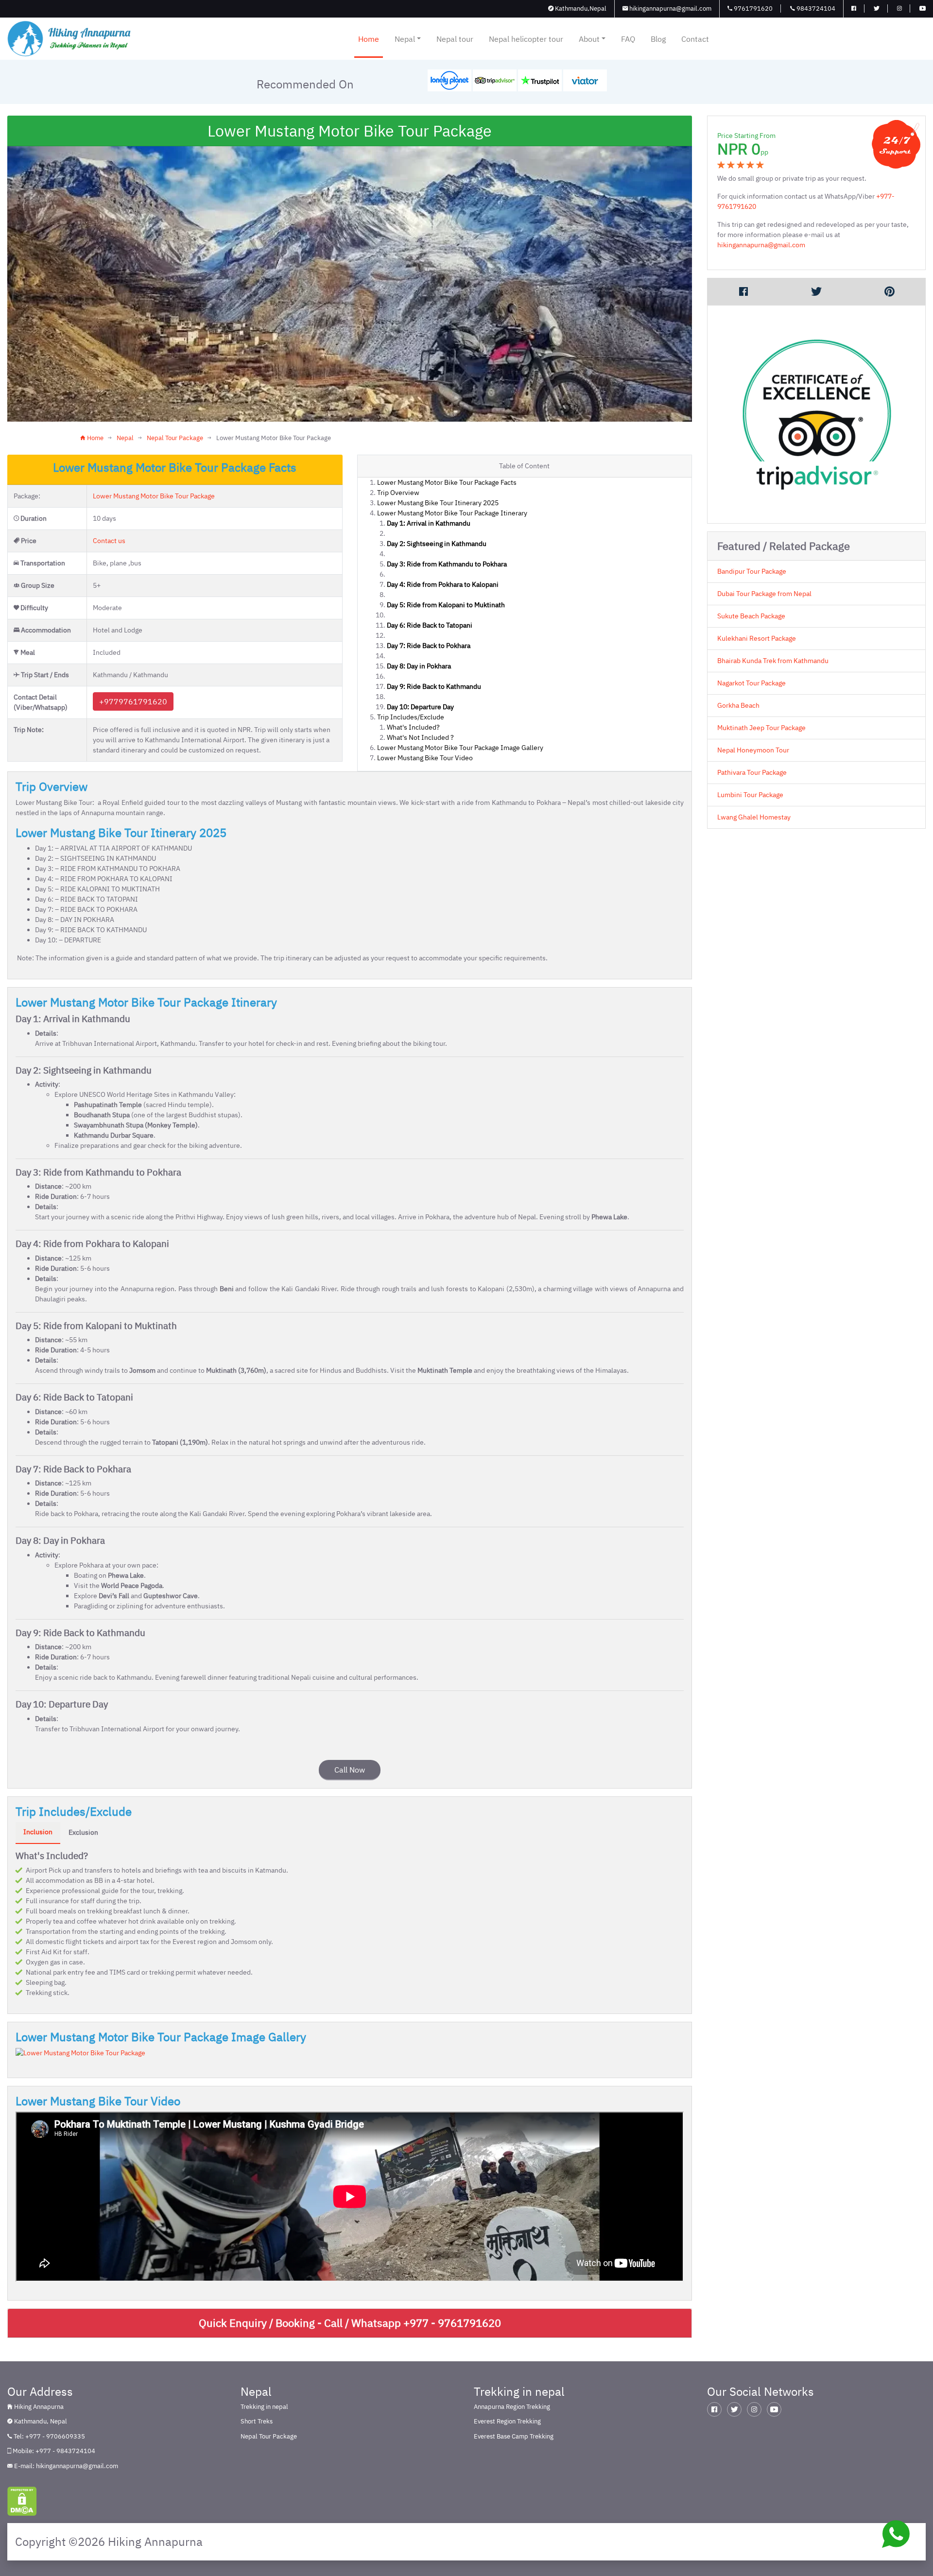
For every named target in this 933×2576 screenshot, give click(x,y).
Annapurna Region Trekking (512, 2407)
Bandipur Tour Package (752, 571)
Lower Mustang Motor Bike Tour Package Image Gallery (460, 748)
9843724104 (815, 9)
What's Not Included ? (420, 737)
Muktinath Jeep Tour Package (761, 728)
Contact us (109, 541)
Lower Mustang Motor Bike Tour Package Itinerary (452, 513)
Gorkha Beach (738, 705)
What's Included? (413, 727)
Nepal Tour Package (175, 438)
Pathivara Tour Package (752, 772)
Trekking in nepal (264, 2407)
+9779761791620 (133, 701)
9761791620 (752, 9)
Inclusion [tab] (38, 1832)
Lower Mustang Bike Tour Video (425, 758)
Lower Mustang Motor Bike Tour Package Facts (447, 482)
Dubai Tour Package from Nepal (764, 594)
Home (369, 39)
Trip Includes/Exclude (411, 717)
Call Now (350, 1770)
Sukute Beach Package (751, 616)
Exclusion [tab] (83, 1832)
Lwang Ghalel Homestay (754, 817)
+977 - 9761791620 (452, 2323)
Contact (695, 39)
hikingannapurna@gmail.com (670, 9)
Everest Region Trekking (507, 2421)
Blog (658, 39)
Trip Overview (398, 493)
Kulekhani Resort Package (757, 638)
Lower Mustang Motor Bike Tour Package (154, 496)
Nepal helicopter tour (526, 39)
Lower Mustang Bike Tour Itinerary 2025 (438, 503)
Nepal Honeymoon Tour (753, 750)
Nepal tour (455, 39)
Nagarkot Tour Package (752, 683)
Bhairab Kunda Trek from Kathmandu (773, 661)
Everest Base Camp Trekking (514, 2436)
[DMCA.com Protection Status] (22, 2501)
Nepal (405, 39)
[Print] (889, 291)
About (589, 39)
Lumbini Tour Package (750, 795)
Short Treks (257, 2421)
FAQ (628, 39)
